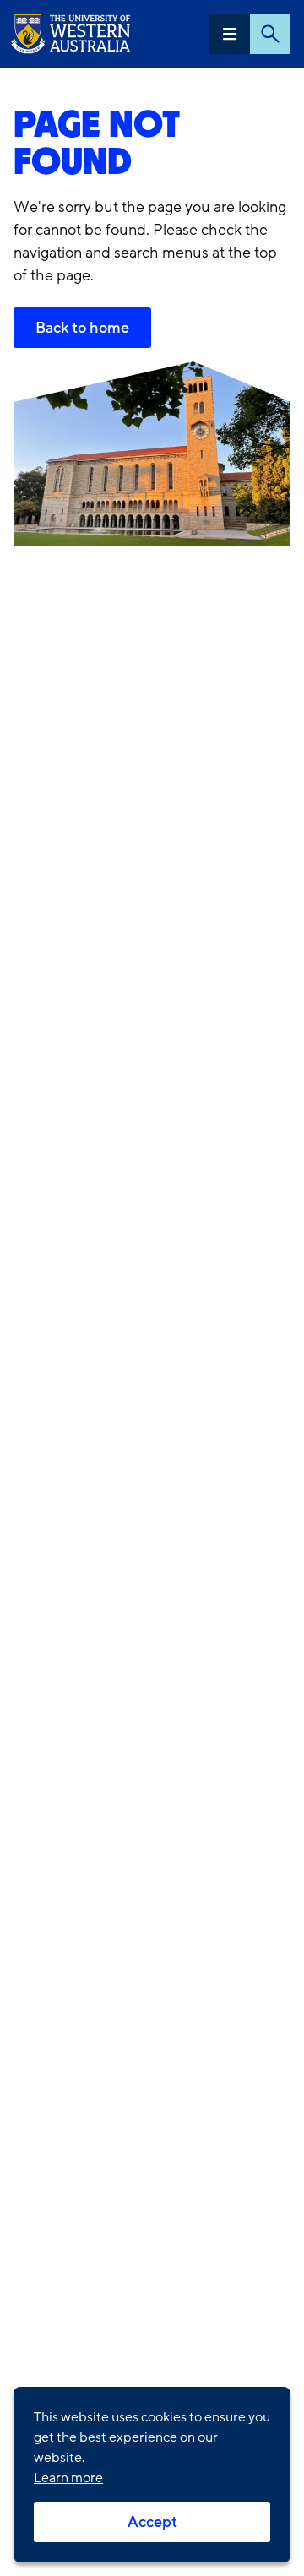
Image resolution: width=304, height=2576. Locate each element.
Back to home (82, 328)
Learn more (68, 2478)
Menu (230, 34)
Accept (152, 2522)
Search (270, 34)
